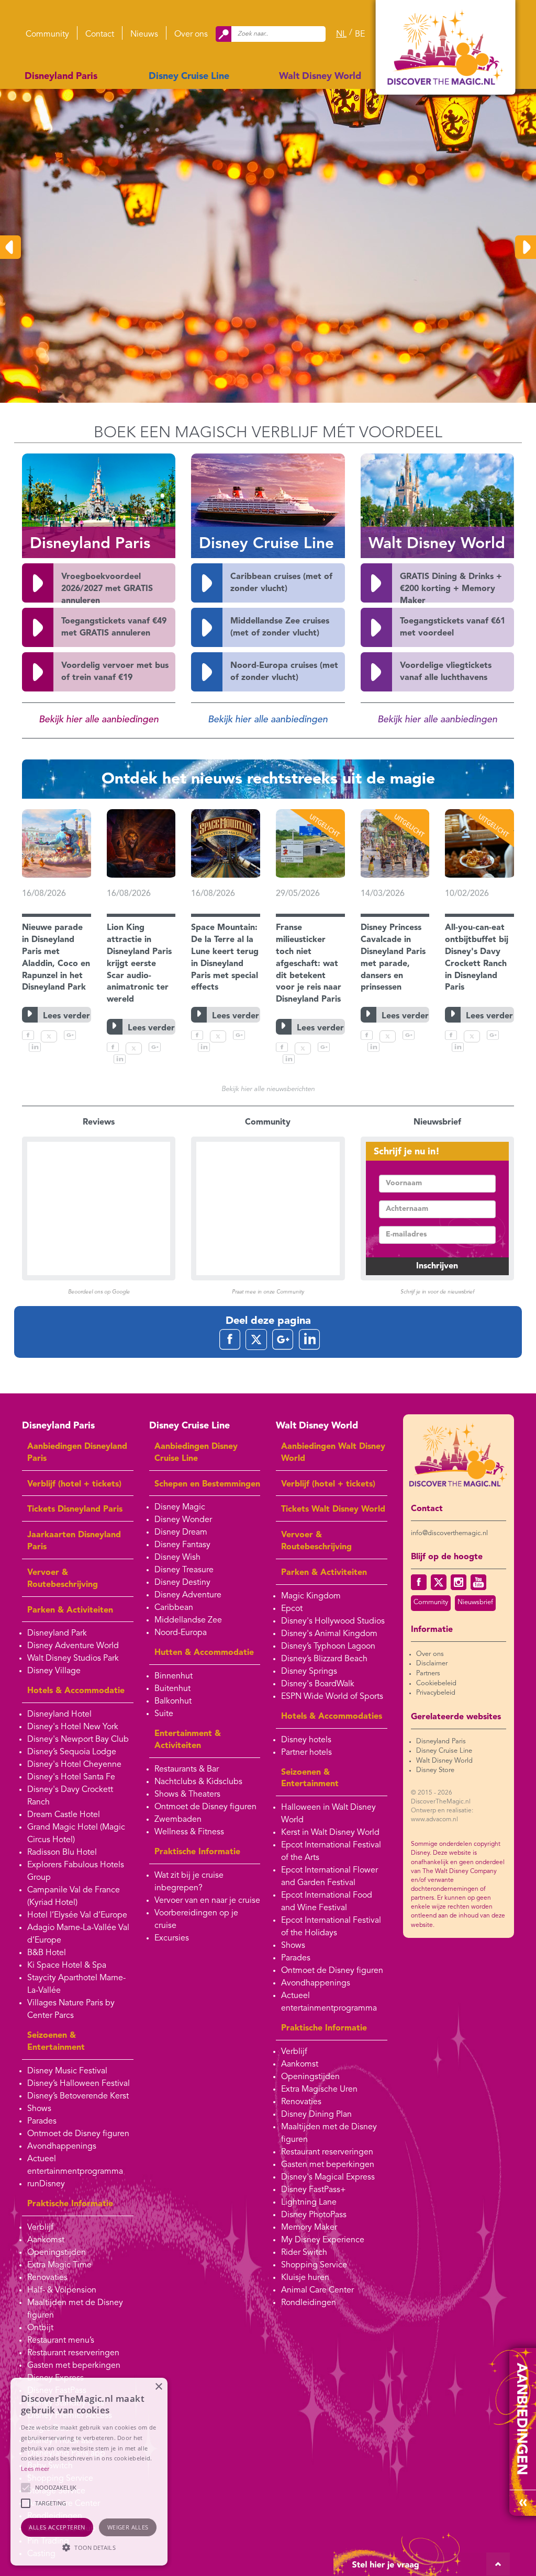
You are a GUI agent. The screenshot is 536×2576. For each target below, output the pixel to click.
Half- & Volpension (62, 2290)
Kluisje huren (305, 2278)
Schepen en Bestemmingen (207, 1484)
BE (360, 35)
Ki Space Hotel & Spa (67, 1966)
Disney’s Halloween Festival (79, 2084)
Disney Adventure (188, 1595)
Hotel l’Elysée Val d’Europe (77, 1915)
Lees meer (35, 2469)
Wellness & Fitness (189, 1832)
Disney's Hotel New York (73, 1727)
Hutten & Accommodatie (204, 1653)
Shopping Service (314, 2265)
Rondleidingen (309, 2303)
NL (341, 35)
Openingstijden (57, 2253)
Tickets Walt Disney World (333, 1510)
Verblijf (40, 2228)
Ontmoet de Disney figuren (78, 2134)
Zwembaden (178, 1820)
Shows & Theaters (187, 1795)
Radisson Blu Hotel (62, 1853)
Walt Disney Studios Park (73, 1659)
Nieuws (144, 35)
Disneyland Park (57, 1633)
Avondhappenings (62, 2147)
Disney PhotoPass (314, 2215)
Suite (164, 1714)
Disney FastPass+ (314, 2190)
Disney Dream (181, 1533)
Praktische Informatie (70, 2204)
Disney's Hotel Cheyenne (74, 1765)
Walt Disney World (320, 76)
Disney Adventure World (73, 1646)
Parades (42, 2121)
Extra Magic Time (59, 2265)
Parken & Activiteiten (70, 1610)
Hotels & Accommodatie (76, 1691)
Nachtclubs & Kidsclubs (198, 1782)
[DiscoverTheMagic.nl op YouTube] (478, 1582)
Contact (100, 35)
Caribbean (174, 1608)
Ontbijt (40, 2328)
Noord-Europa (181, 1633)
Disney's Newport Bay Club (78, 1740)
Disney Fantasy (182, 1545)
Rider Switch (304, 2253)
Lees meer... (50, 322)
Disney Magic (180, 1507)
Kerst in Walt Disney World (330, 1833)
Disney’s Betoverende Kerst (78, 2096)
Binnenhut (174, 1676)
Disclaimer (432, 1664)
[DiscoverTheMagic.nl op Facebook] (419, 1582)
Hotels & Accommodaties (332, 1717)
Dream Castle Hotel (64, 1815)
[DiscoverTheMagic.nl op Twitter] (439, 1582)
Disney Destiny (182, 1583)
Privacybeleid (436, 1693)
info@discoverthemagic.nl (449, 1533)
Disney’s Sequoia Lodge (72, 1752)
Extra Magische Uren (319, 2090)
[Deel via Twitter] (49, 1038)
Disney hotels (306, 1740)
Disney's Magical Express (328, 2177)
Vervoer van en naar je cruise (207, 1901)
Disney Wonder (183, 1520)
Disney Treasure (184, 1570)
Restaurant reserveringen (73, 2353)
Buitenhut (172, 1689)
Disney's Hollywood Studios (333, 1621)
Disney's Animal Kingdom (329, 1634)
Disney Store (435, 1770)
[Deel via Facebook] (28, 1038)
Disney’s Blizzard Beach (324, 1659)
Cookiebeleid (436, 1683)
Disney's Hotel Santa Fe (71, 1777)
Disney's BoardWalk (318, 1684)
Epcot (292, 1609)
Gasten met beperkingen (74, 2366)
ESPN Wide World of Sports (332, 1697)
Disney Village (54, 1671)
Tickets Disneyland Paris (75, 1510)
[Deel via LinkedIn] (35, 1050)
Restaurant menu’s (61, 2341)
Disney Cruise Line (189, 76)
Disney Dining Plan (316, 2115)
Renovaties (47, 2278)
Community (47, 35)
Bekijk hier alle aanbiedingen (99, 720)
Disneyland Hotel (59, 1715)
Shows (39, 2109)
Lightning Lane (309, 2203)
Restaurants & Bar (187, 1769)
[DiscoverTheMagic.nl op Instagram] (459, 1582)
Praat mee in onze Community (268, 1292)
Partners (428, 1673)
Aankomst (46, 2240)
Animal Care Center (317, 2290)
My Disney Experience (323, 2240)
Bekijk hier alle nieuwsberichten (268, 1089)
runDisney (46, 2184)
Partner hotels (306, 1753)
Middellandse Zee (188, 1620)
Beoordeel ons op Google (99, 1292)
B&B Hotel (47, 1953)
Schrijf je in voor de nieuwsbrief (437, 1292)
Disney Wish (177, 1558)
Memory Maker (309, 2228)
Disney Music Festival (67, 2071)
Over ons (191, 35)
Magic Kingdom (311, 1596)
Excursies (172, 1938)
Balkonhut (173, 1701)
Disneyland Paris (61, 76)
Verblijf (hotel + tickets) (74, 1484)
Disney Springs (309, 1672)
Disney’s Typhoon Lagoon (328, 1647)
